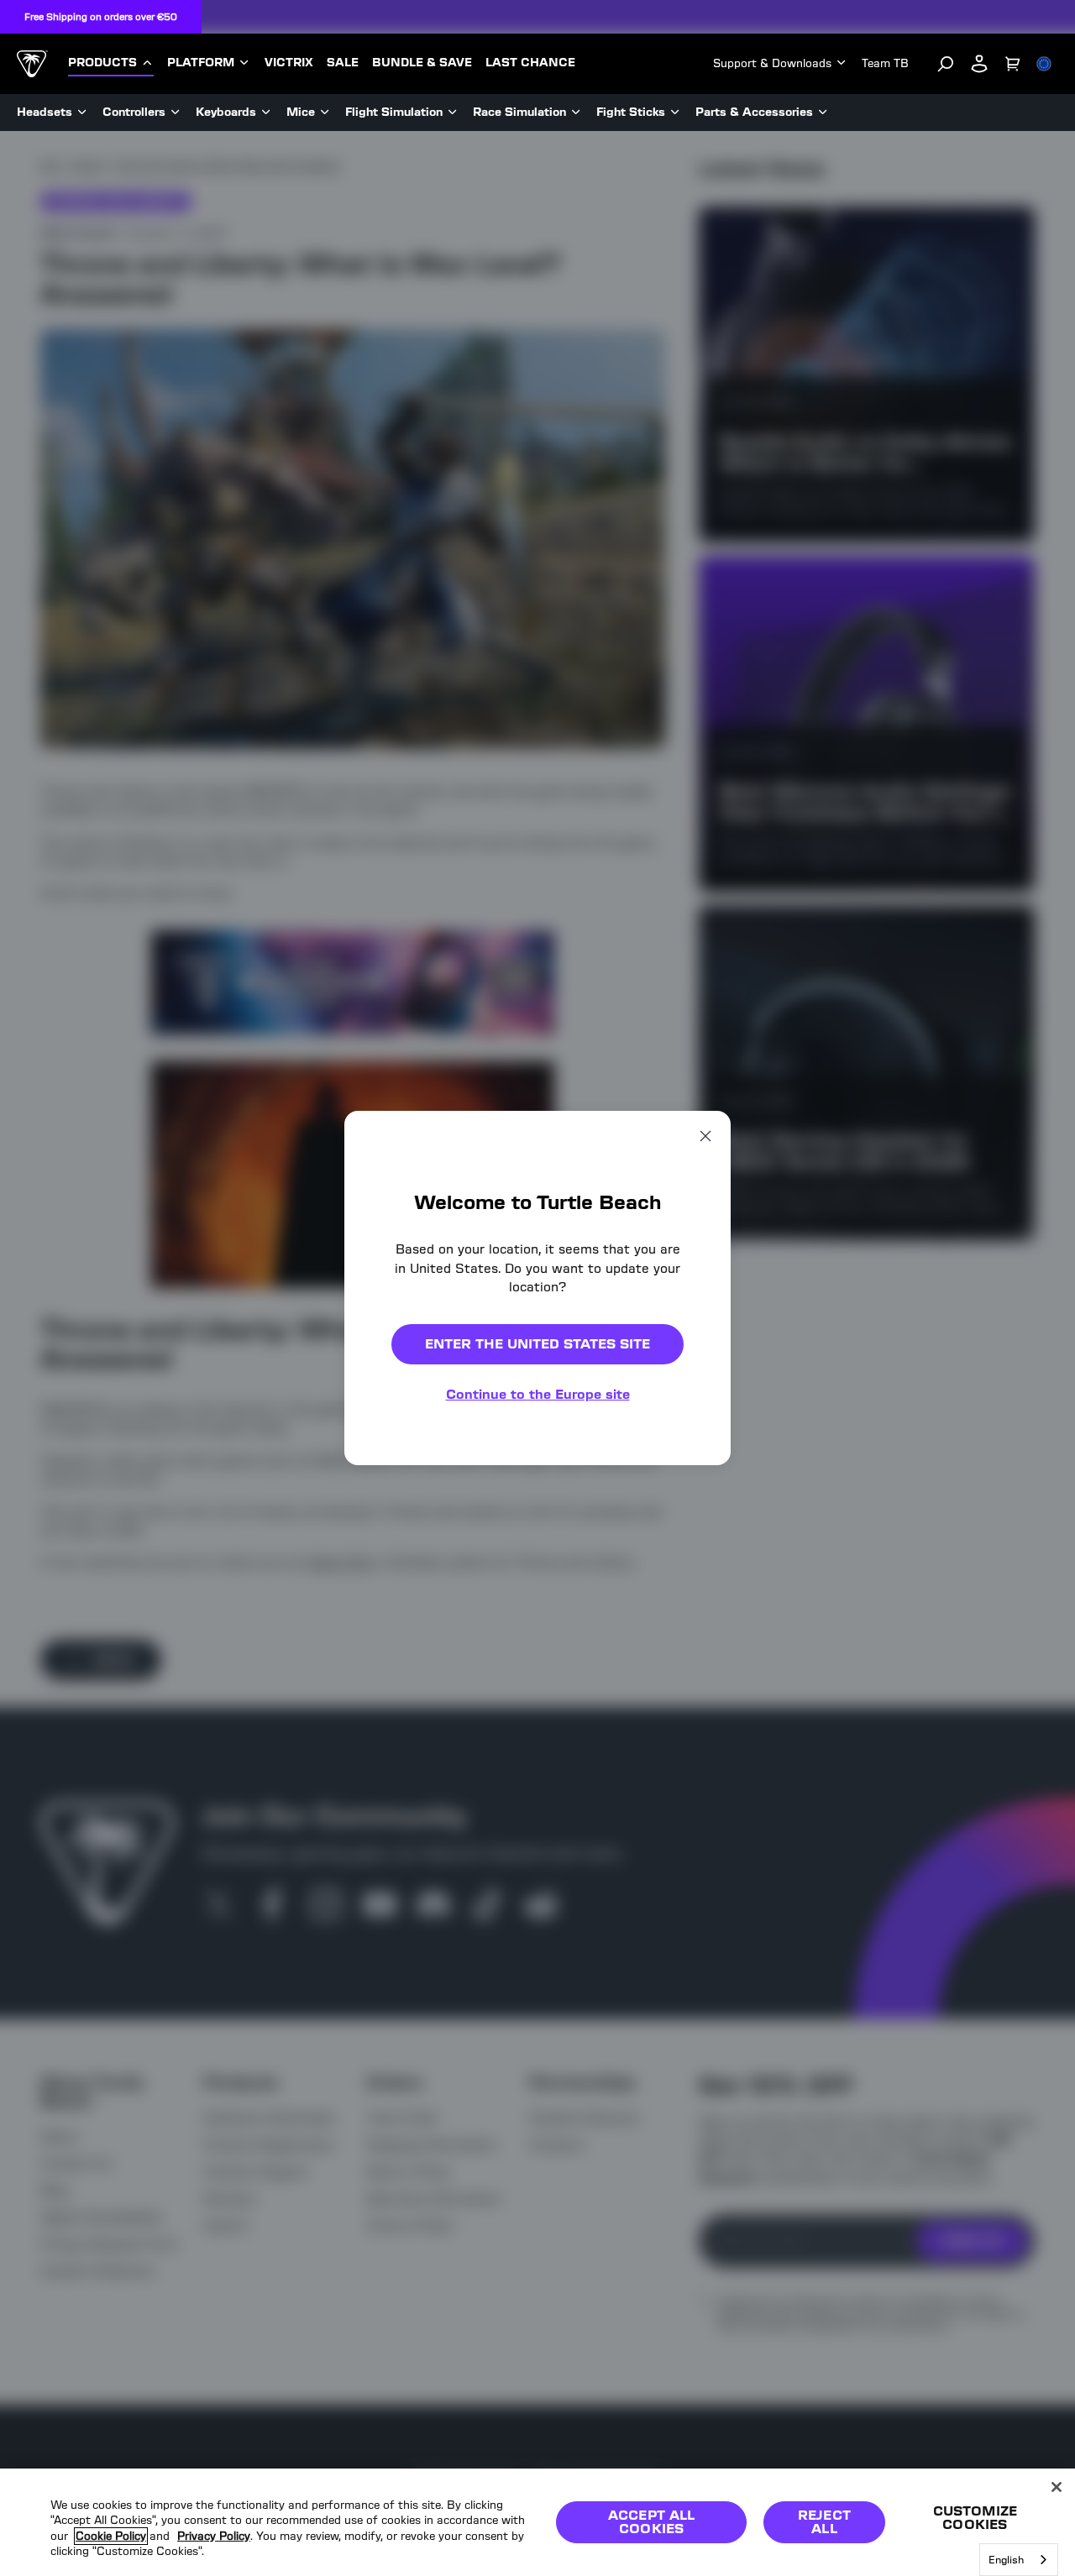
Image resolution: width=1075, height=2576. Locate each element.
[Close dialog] (705, 1136)
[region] (537, 2522)
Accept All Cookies (652, 2522)
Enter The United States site (537, 1344)
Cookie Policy (111, 2536)
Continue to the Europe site (538, 1394)
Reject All (824, 2522)
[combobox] (1019, 2560)
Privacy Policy (214, 2536)
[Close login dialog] (693, 1678)
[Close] (1057, 2487)
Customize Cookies (975, 2518)
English (1006, 2560)
